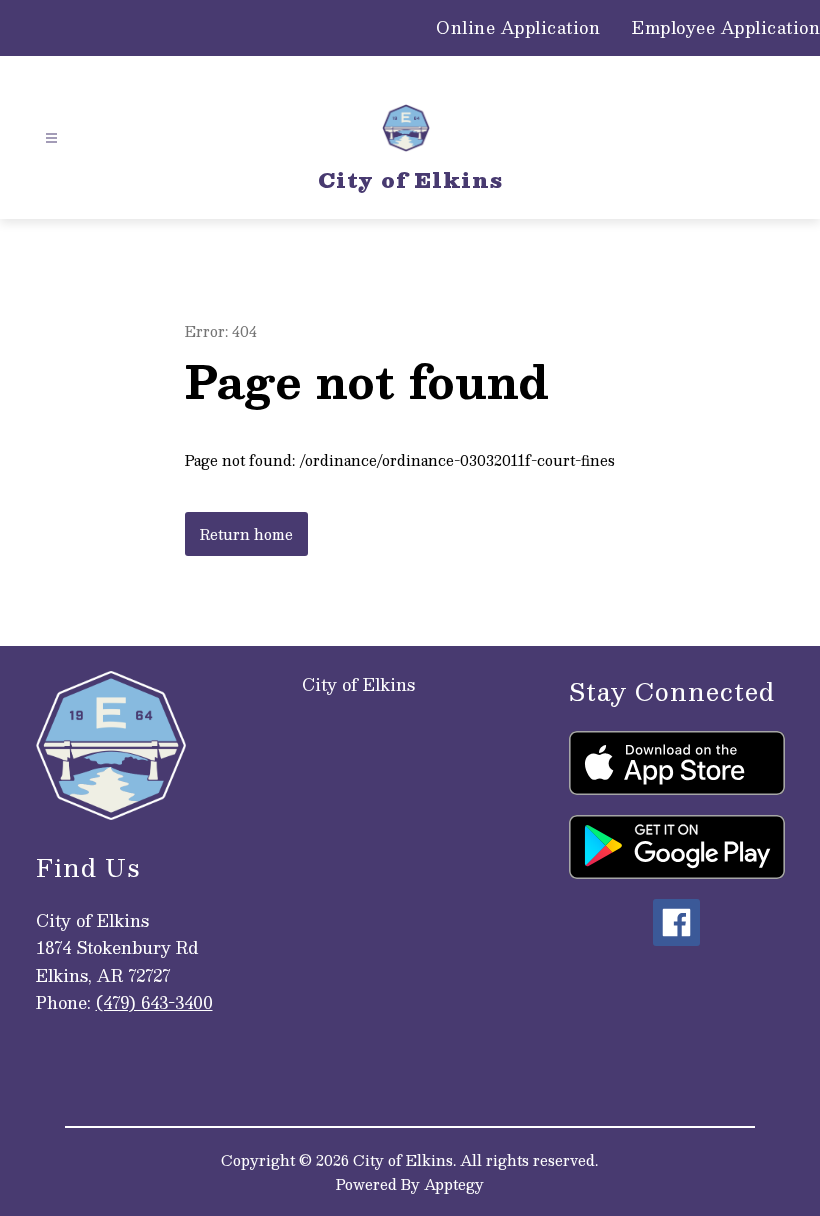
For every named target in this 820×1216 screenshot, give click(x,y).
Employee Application (726, 28)
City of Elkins (358, 684)
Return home (246, 534)
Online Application (518, 28)
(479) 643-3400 (154, 1002)
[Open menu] (51, 138)
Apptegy (454, 1184)
